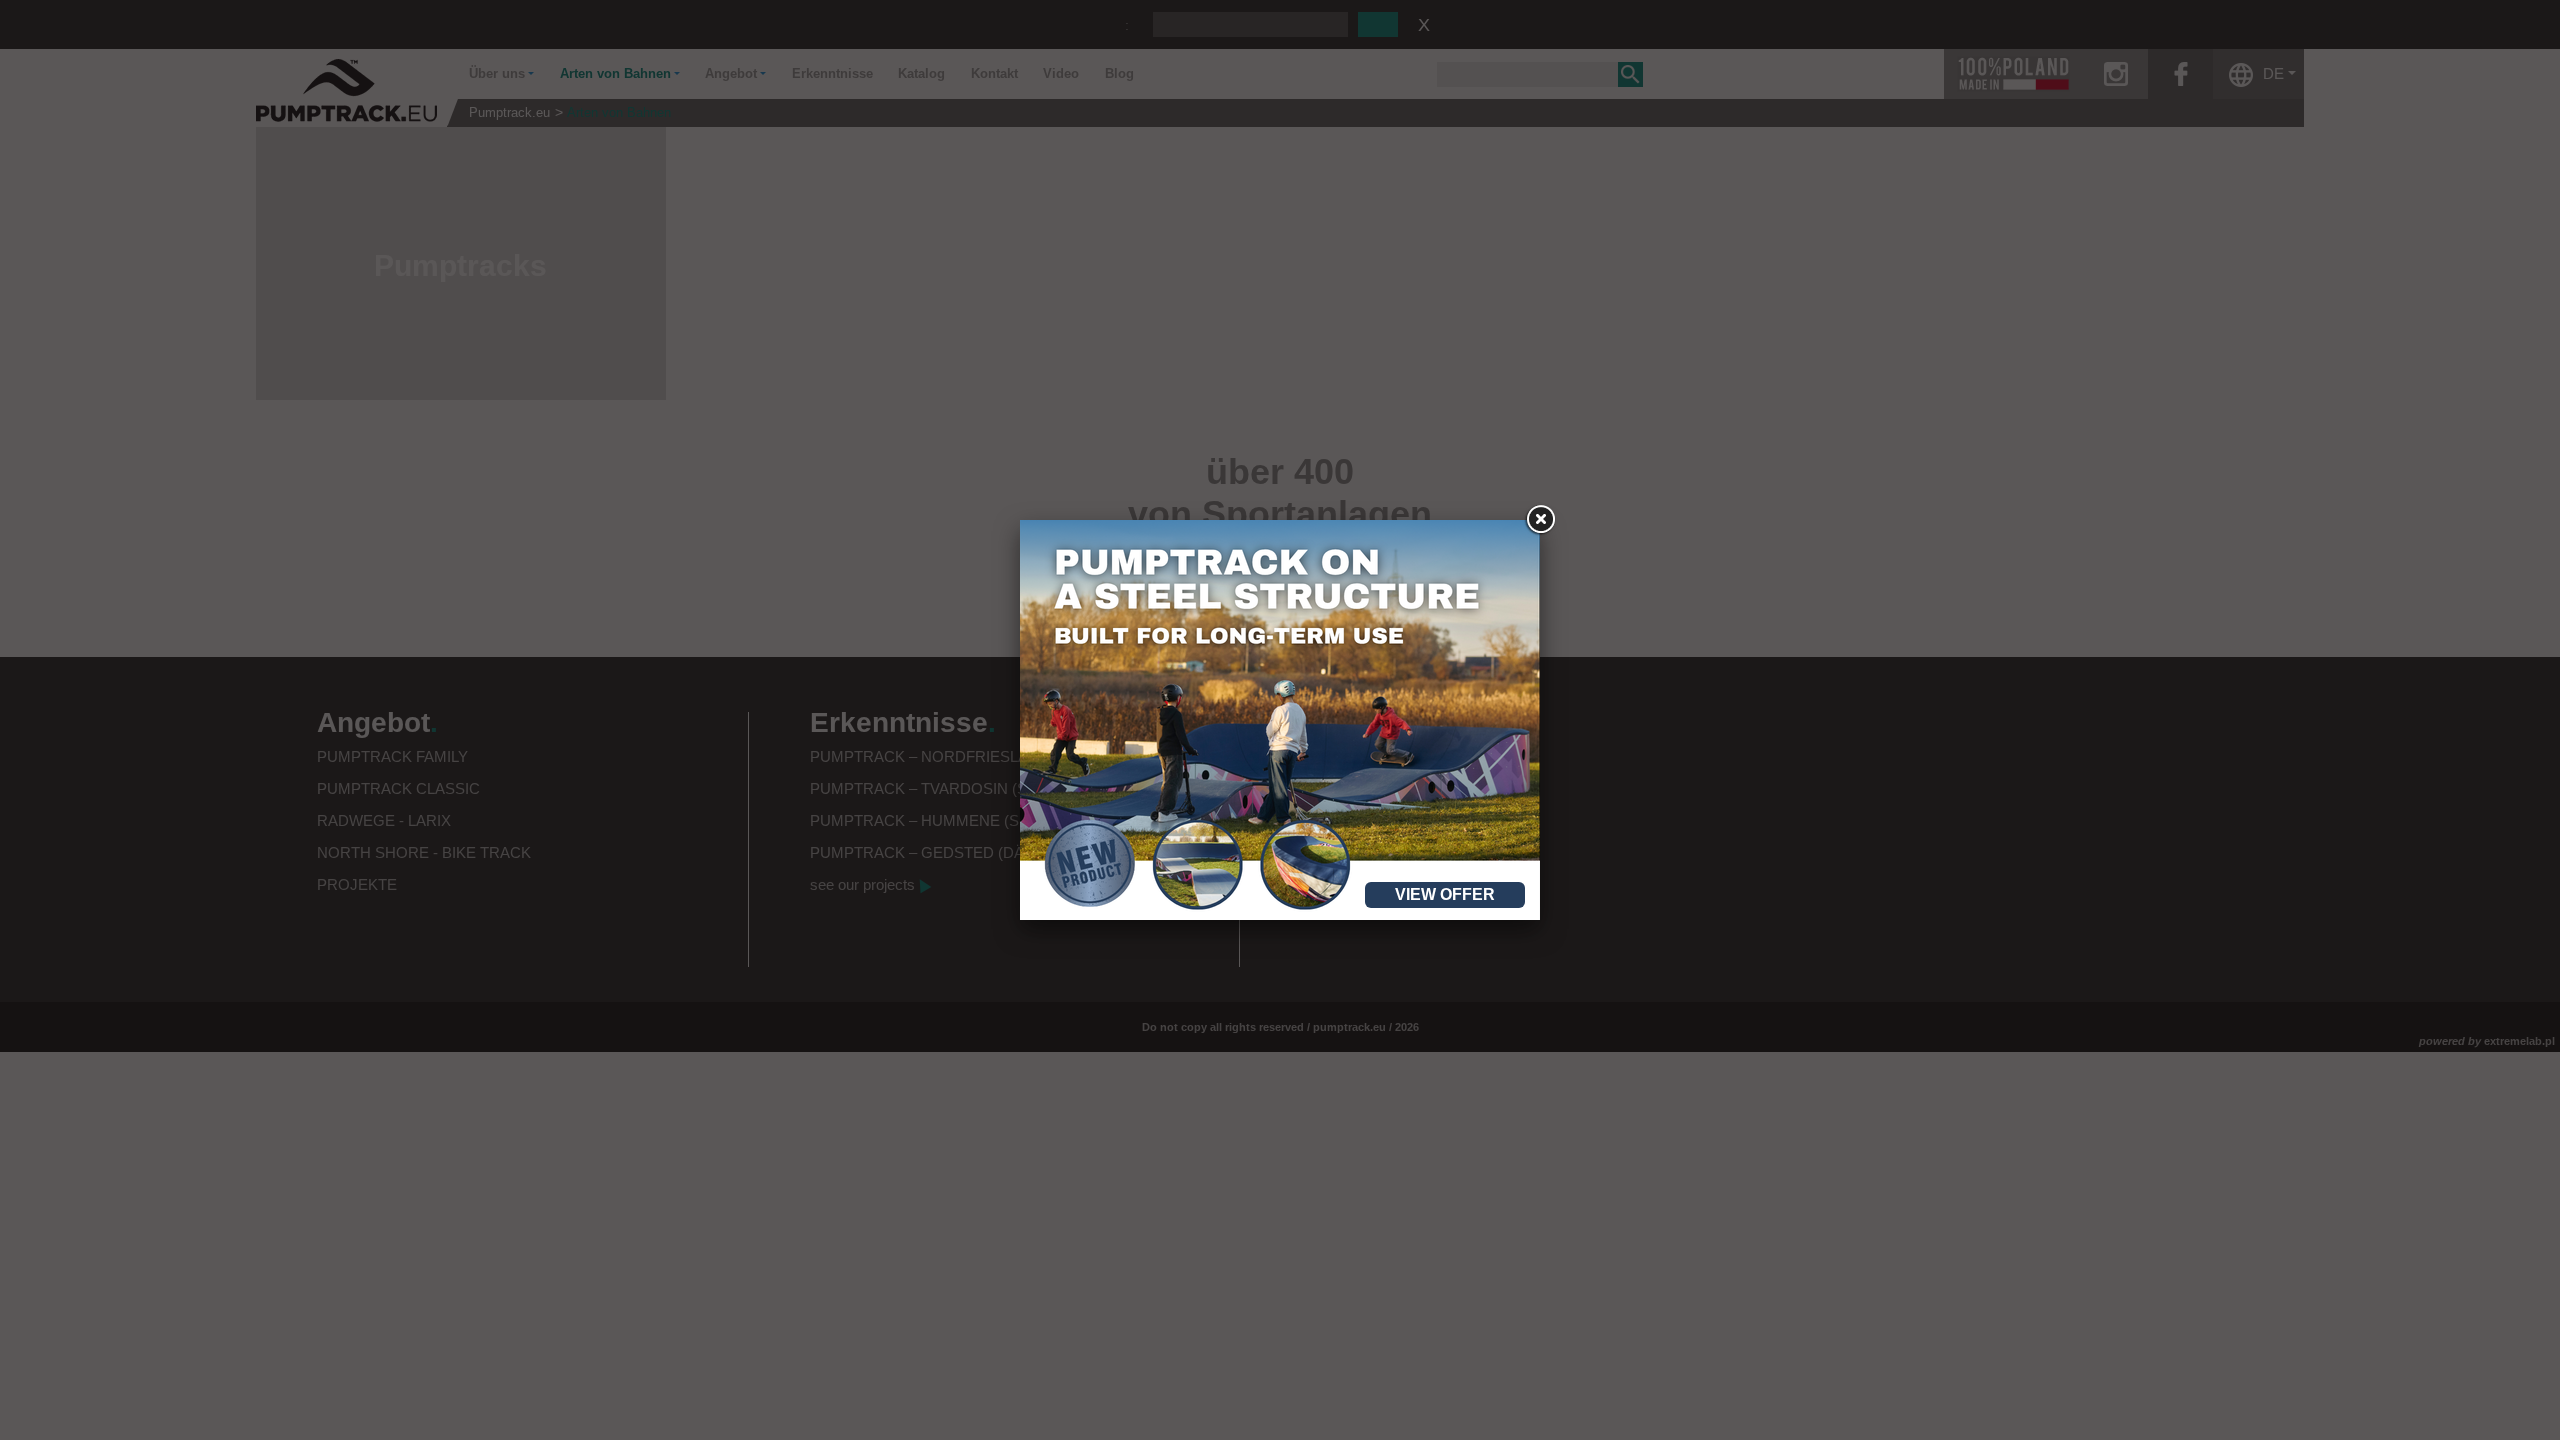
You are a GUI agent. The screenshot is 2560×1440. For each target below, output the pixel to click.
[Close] (1540, 520)
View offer (1445, 894)
